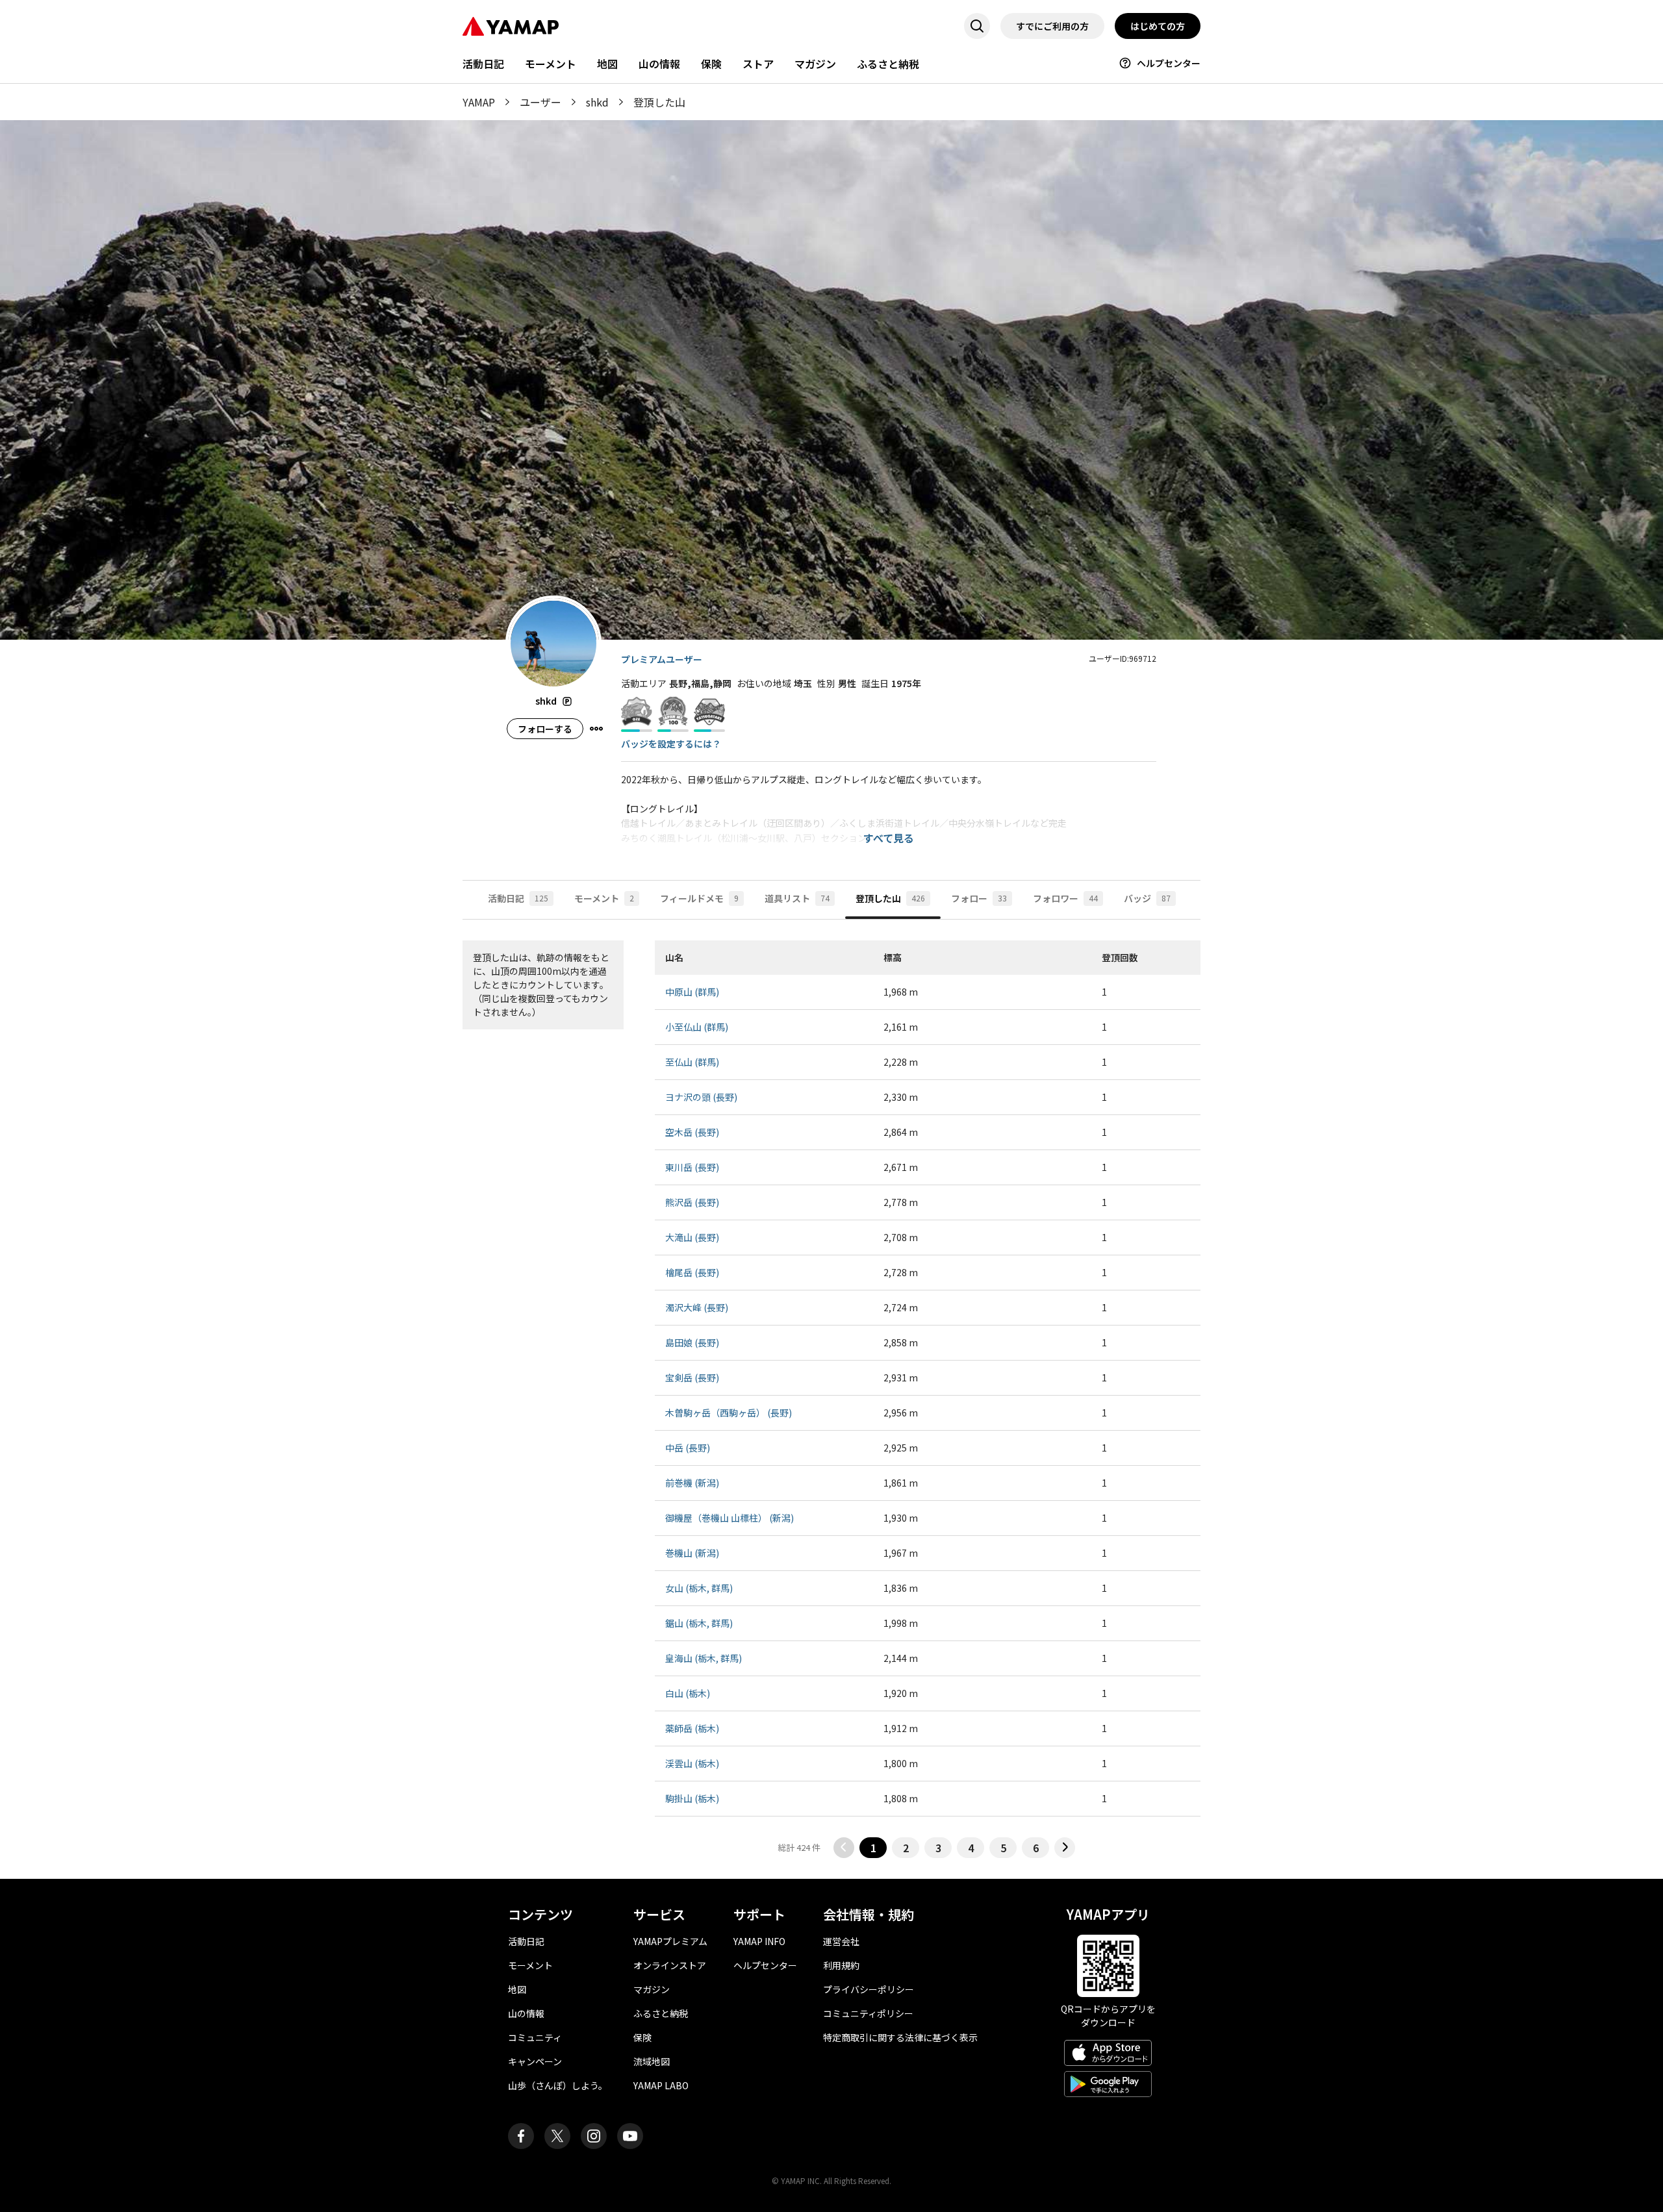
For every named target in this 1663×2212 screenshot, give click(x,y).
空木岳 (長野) (692, 1132)
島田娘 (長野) (692, 1342)
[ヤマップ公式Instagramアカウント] (594, 2136)
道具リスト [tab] (797, 898)
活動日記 (483, 64)
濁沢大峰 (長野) (697, 1307)
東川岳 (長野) (692, 1167)
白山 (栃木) (688, 1693)
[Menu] (596, 729)
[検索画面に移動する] (977, 26)
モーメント (551, 64)
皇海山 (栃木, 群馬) (704, 1658)
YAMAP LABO (661, 2085)
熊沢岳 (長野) (692, 1202)
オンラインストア (670, 1965)
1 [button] (873, 1848)
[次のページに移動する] (1065, 1848)
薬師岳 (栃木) (692, 1728)
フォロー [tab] (979, 898)
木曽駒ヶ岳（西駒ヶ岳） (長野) (729, 1413)
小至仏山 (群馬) (697, 1027)
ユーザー (540, 102)
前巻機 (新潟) (692, 1483)
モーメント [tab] (604, 898)
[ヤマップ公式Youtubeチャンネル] (630, 2136)
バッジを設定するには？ (671, 744)
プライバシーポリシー (869, 1989)
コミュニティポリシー (868, 2013)
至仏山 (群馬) (692, 1062)
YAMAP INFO (759, 1941)
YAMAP (479, 102)
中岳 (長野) (688, 1448)
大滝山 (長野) (692, 1237)
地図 (607, 64)
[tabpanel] (831, 1399)
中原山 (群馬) (692, 992)
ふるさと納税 (888, 64)
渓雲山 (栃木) (692, 1763)
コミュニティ (535, 2037)
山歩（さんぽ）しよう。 (558, 2085)
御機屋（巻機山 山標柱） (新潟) (730, 1518)
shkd (597, 102)
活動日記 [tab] (518, 898)
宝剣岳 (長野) (692, 1377)
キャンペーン (535, 2061)
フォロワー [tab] (1065, 898)
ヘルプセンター (1169, 63)
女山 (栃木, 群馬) (699, 1588)
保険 (711, 64)
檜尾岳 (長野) (692, 1272)
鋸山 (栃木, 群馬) (699, 1623)
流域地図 (652, 2061)
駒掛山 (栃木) (692, 1798)
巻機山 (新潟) (692, 1553)
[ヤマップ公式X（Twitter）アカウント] (557, 2136)
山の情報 (659, 64)
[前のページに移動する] (844, 1848)
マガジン (815, 64)
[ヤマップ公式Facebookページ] (521, 2136)
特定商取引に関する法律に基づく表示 (900, 2037)
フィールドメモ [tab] (699, 898)
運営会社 (841, 1941)
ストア (758, 64)
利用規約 (841, 1965)
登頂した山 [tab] (890, 898)
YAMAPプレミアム (670, 1941)
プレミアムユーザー (662, 659)
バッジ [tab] (1147, 898)
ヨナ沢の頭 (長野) (701, 1097)
